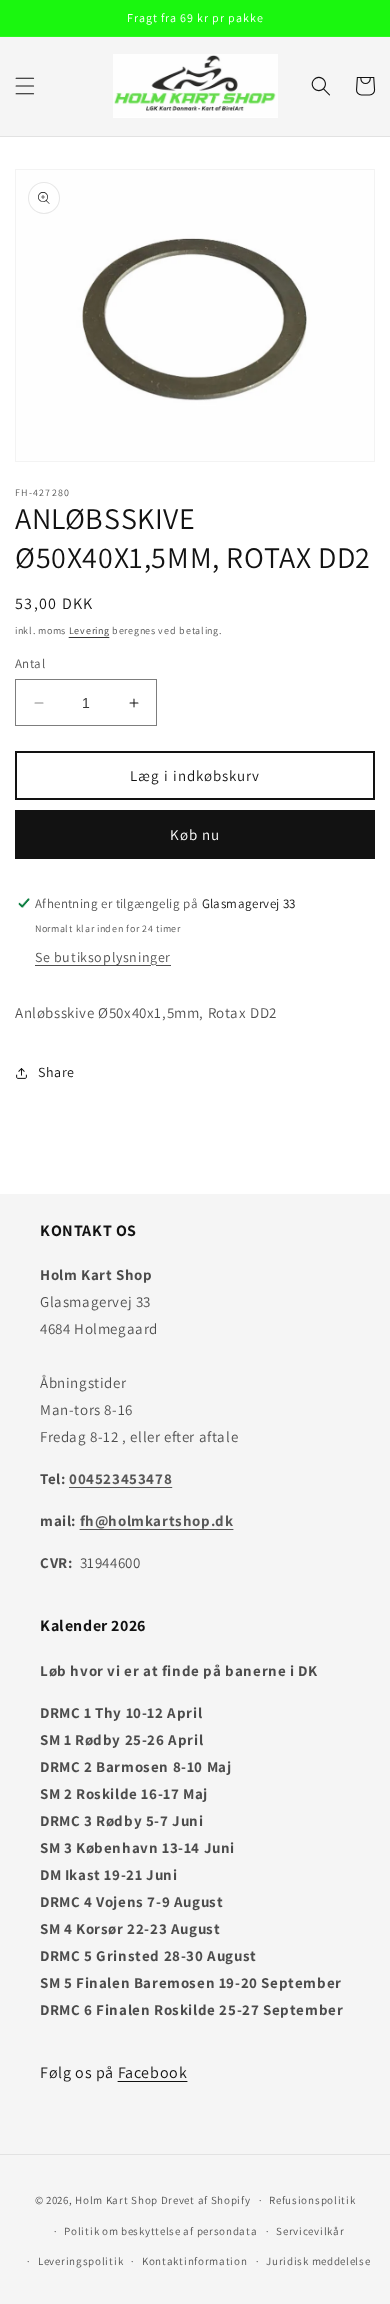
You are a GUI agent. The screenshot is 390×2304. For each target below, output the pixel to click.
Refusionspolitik (312, 2200)
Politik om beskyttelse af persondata (160, 2231)
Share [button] (56, 1072)
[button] (25, 86)
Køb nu (195, 834)
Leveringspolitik (80, 2261)
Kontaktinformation (195, 2261)
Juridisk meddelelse (318, 2261)
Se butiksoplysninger (103, 957)
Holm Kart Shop (116, 2200)
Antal (30, 663)
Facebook (153, 2072)
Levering (89, 630)
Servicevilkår (310, 2231)
